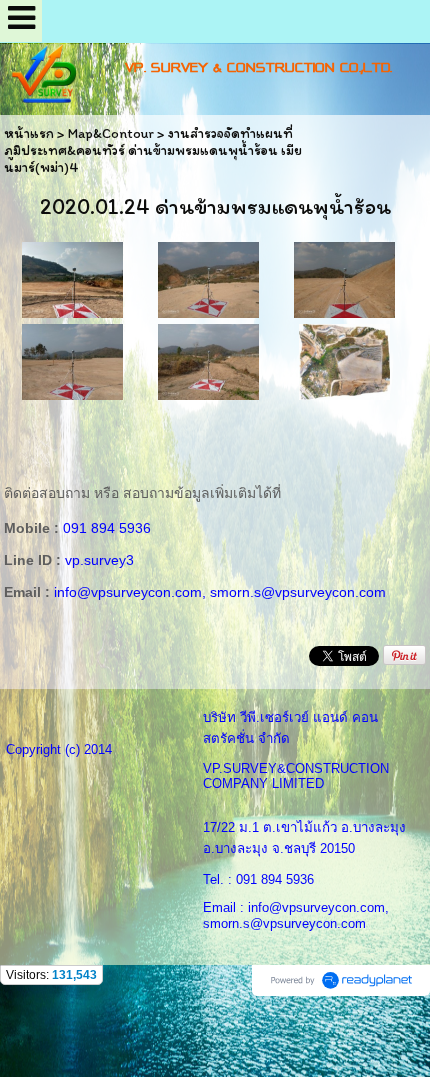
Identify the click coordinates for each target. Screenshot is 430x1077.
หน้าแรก (29, 133)
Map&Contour (111, 133)
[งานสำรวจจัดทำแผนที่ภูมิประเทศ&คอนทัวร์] (72, 278)
